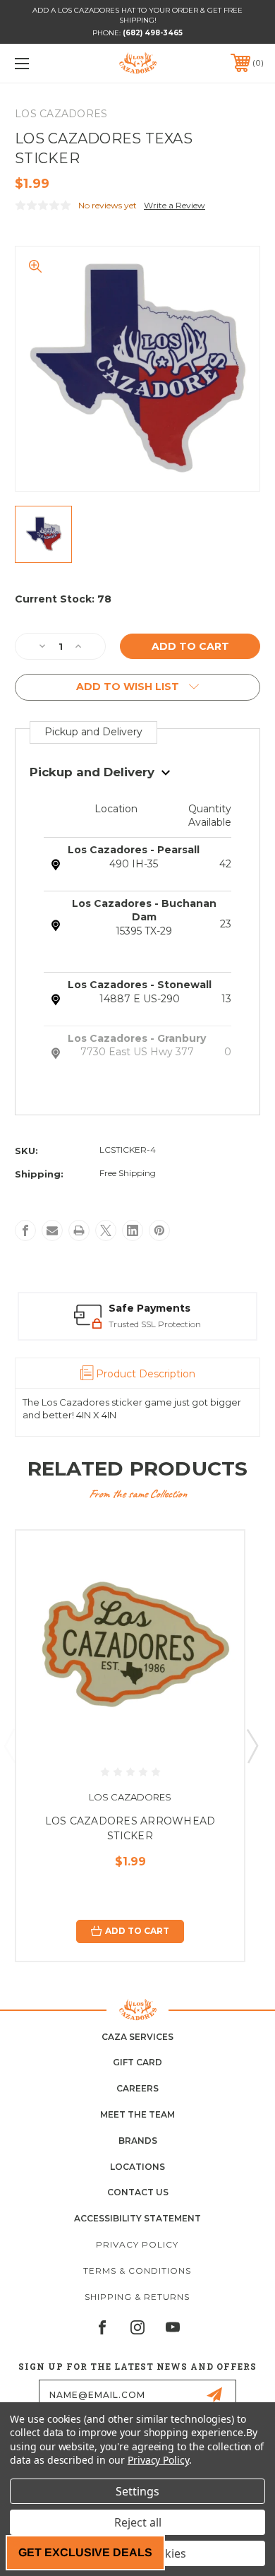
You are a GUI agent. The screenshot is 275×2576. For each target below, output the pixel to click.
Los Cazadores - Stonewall (140, 985)
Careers (137, 2088)
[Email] (52, 1230)
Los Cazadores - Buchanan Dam (144, 910)
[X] (106, 1230)
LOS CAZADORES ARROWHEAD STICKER (130, 1828)
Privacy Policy (137, 2244)
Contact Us (138, 2192)
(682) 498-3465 (153, 33)
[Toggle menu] (39, 63)
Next (252, 1745)
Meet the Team (137, 2114)
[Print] (79, 1230)
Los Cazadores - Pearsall (134, 850)
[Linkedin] (133, 1230)
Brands (138, 2141)
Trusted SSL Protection (155, 1324)
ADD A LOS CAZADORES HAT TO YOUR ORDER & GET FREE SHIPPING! (137, 15)
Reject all (138, 2522)
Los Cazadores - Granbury (137, 1038)
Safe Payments (149, 1308)
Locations (137, 2167)
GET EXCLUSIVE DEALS (85, 2552)
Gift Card (137, 2062)
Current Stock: (63, 599)
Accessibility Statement (137, 2218)
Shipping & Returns (137, 2297)
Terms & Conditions (137, 2271)
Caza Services (137, 2037)
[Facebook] (25, 1230)
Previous (9, 1745)
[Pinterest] (159, 1230)
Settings (137, 2491)
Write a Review (175, 205)
